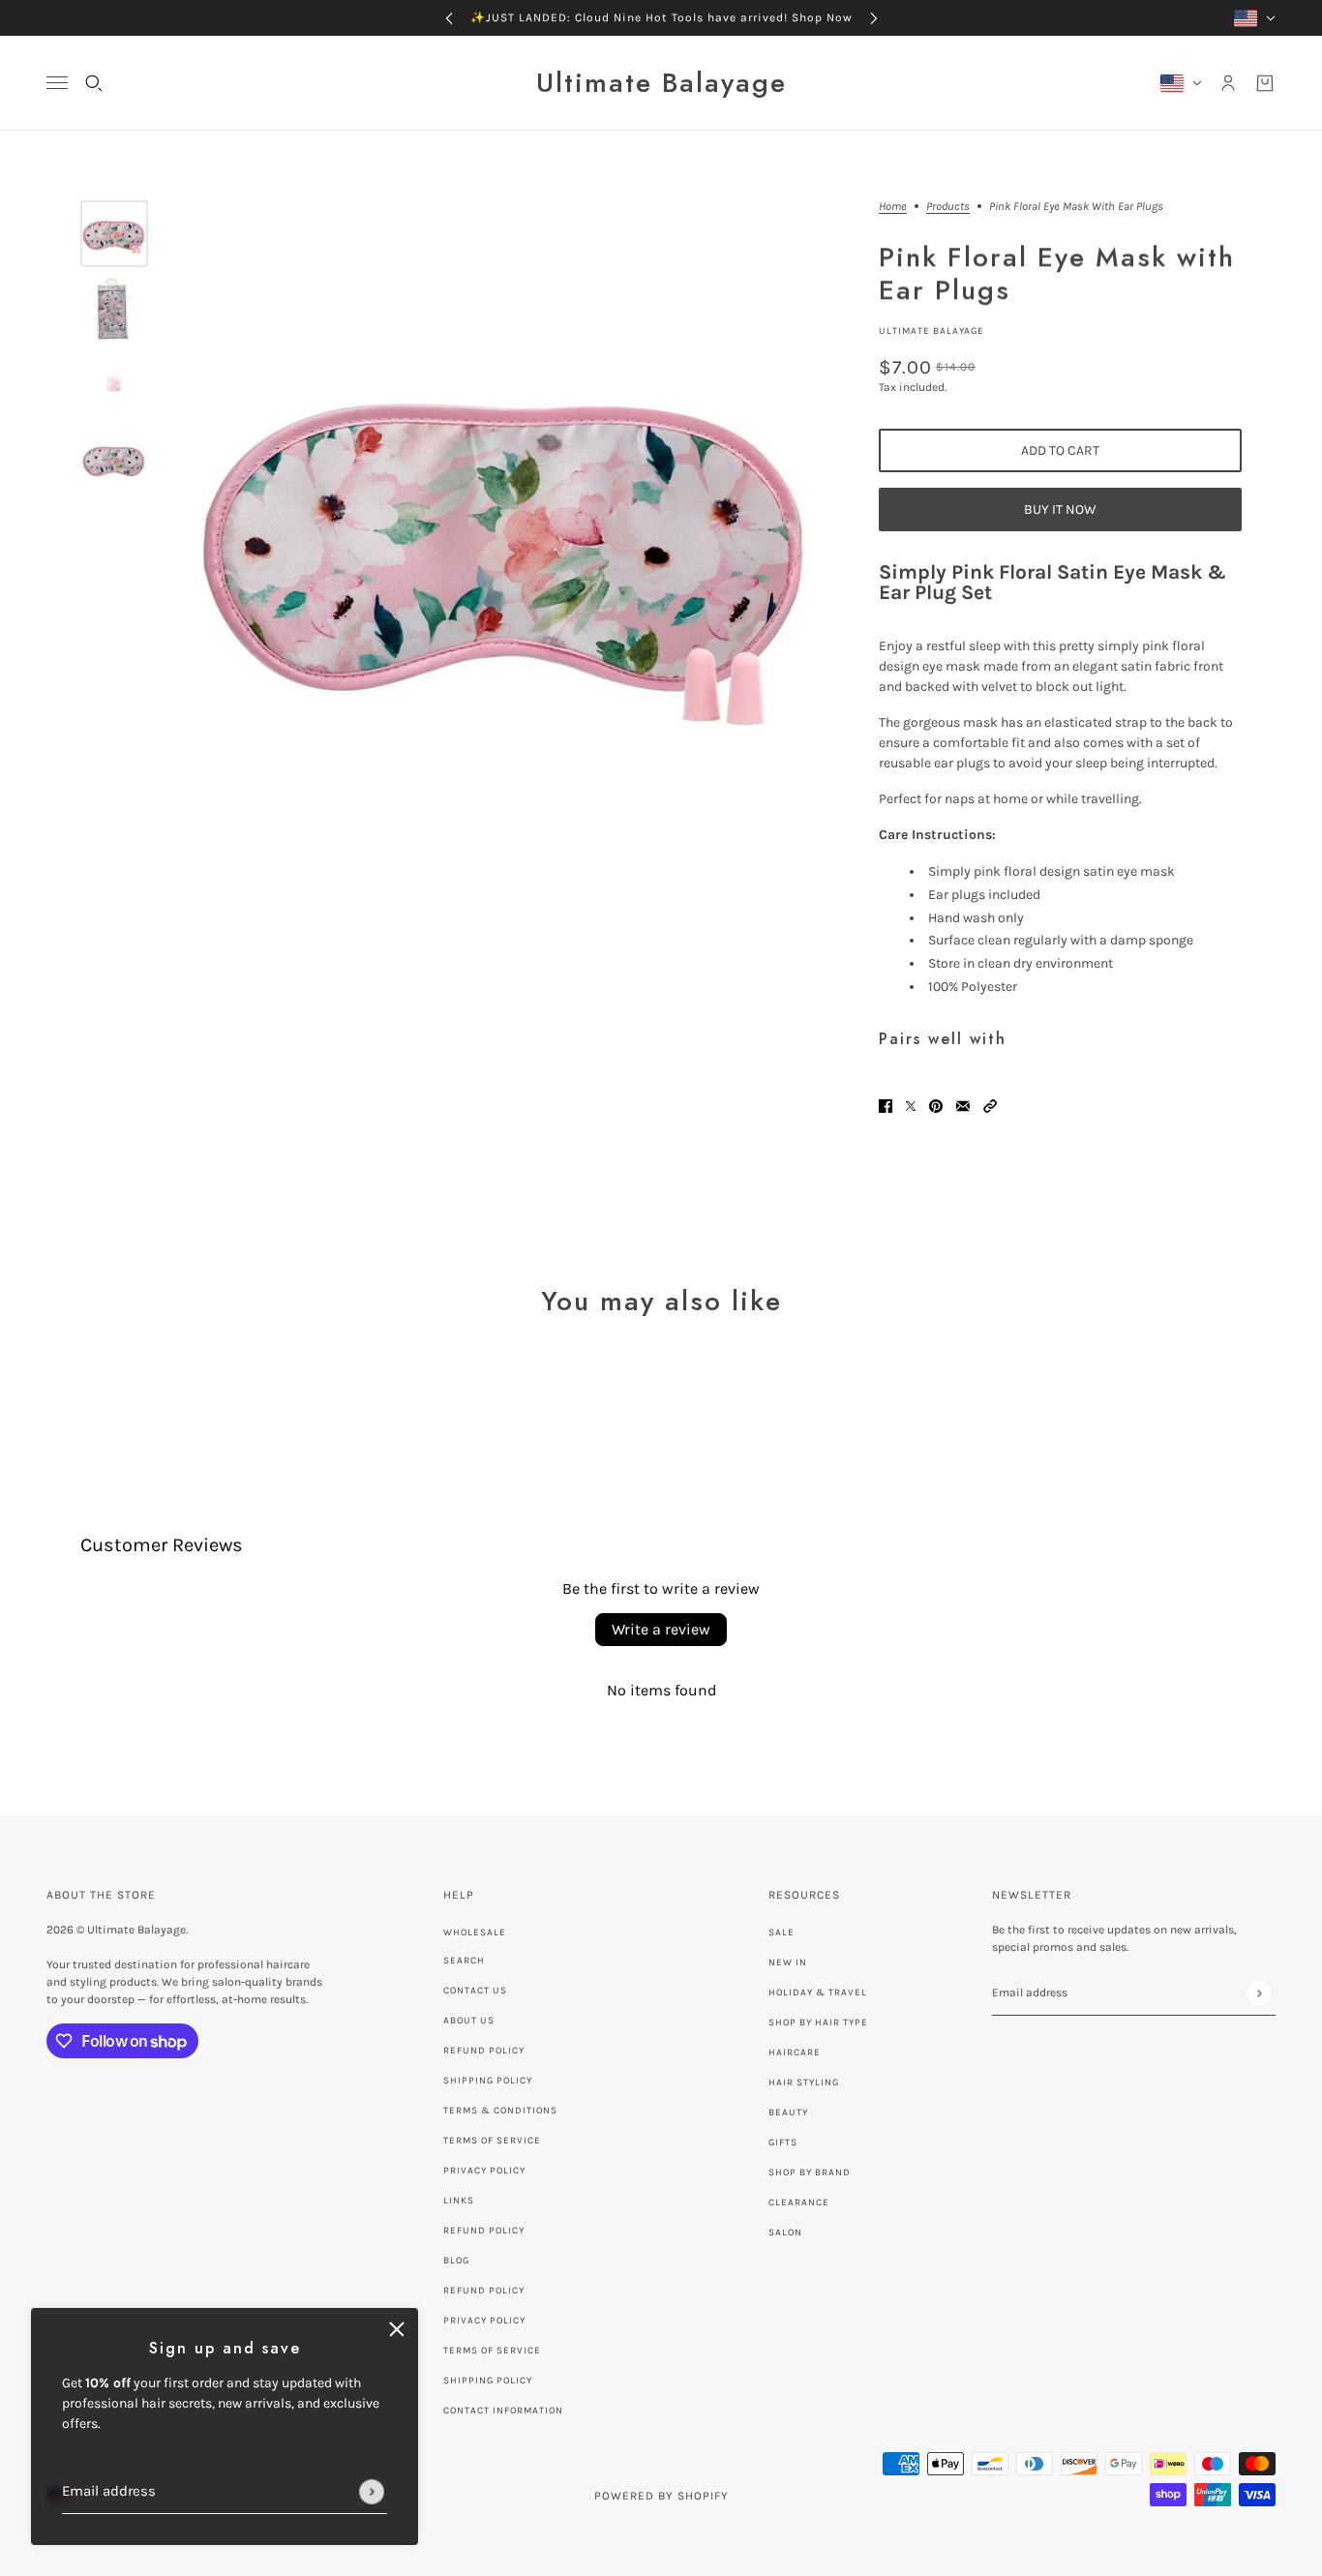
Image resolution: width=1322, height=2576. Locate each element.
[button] (990, 1105)
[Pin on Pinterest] (936, 1105)
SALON (785, 2232)
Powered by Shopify (661, 2496)
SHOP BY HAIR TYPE (818, 2022)
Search (464, 1961)
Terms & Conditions (500, 2111)
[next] (874, 18)
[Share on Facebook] (886, 1105)
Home (893, 207)
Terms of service (492, 2351)
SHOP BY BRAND (810, 2172)
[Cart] (1265, 83)
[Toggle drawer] (57, 83)
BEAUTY (788, 2112)
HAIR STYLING (804, 2082)
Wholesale (475, 1932)
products (948, 207)
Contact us (475, 1991)
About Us (469, 2021)
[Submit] (372, 2492)
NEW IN (788, 1962)
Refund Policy (484, 2051)
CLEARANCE (799, 2202)
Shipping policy (488, 2381)
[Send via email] (963, 1105)
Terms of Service (492, 2141)
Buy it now (1060, 509)
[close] (397, 2329)
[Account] (1228, 83)
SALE (781, 1932)
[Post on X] (911, 1105)
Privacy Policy (484, 2171)
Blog (456, 2261)
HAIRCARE (795, 2052)
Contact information (503, 2411)
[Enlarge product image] (509, 530)
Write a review (661, 1629)
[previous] (449, 18)
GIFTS (783, 2142)
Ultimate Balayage (931, 331)
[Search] (94, 83)
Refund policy (484, 2231)
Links (459, 2201)
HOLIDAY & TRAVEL (818, 1992)
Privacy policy (484, 2321)
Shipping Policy (488, 2081)
